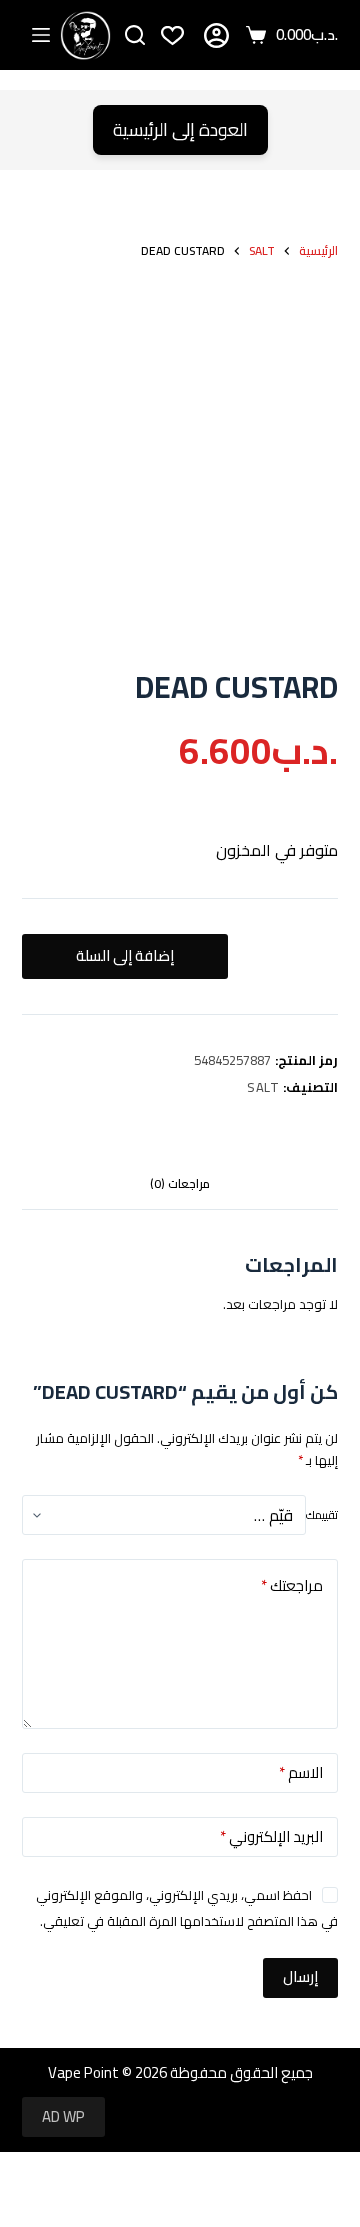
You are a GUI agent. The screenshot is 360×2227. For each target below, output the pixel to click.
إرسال (300, 1976)
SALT (263, 1087)
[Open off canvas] (41, 35)
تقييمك (322, 1515)
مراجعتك (292, 1585)
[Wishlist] (172, 35)
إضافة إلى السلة (125, 955)
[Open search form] (135, 35)
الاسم (301, 1772)
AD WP (63, 2116)
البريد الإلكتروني (271, 1836)
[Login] (216, 35)
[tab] (180, 1184)
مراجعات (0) (180, 1183)
